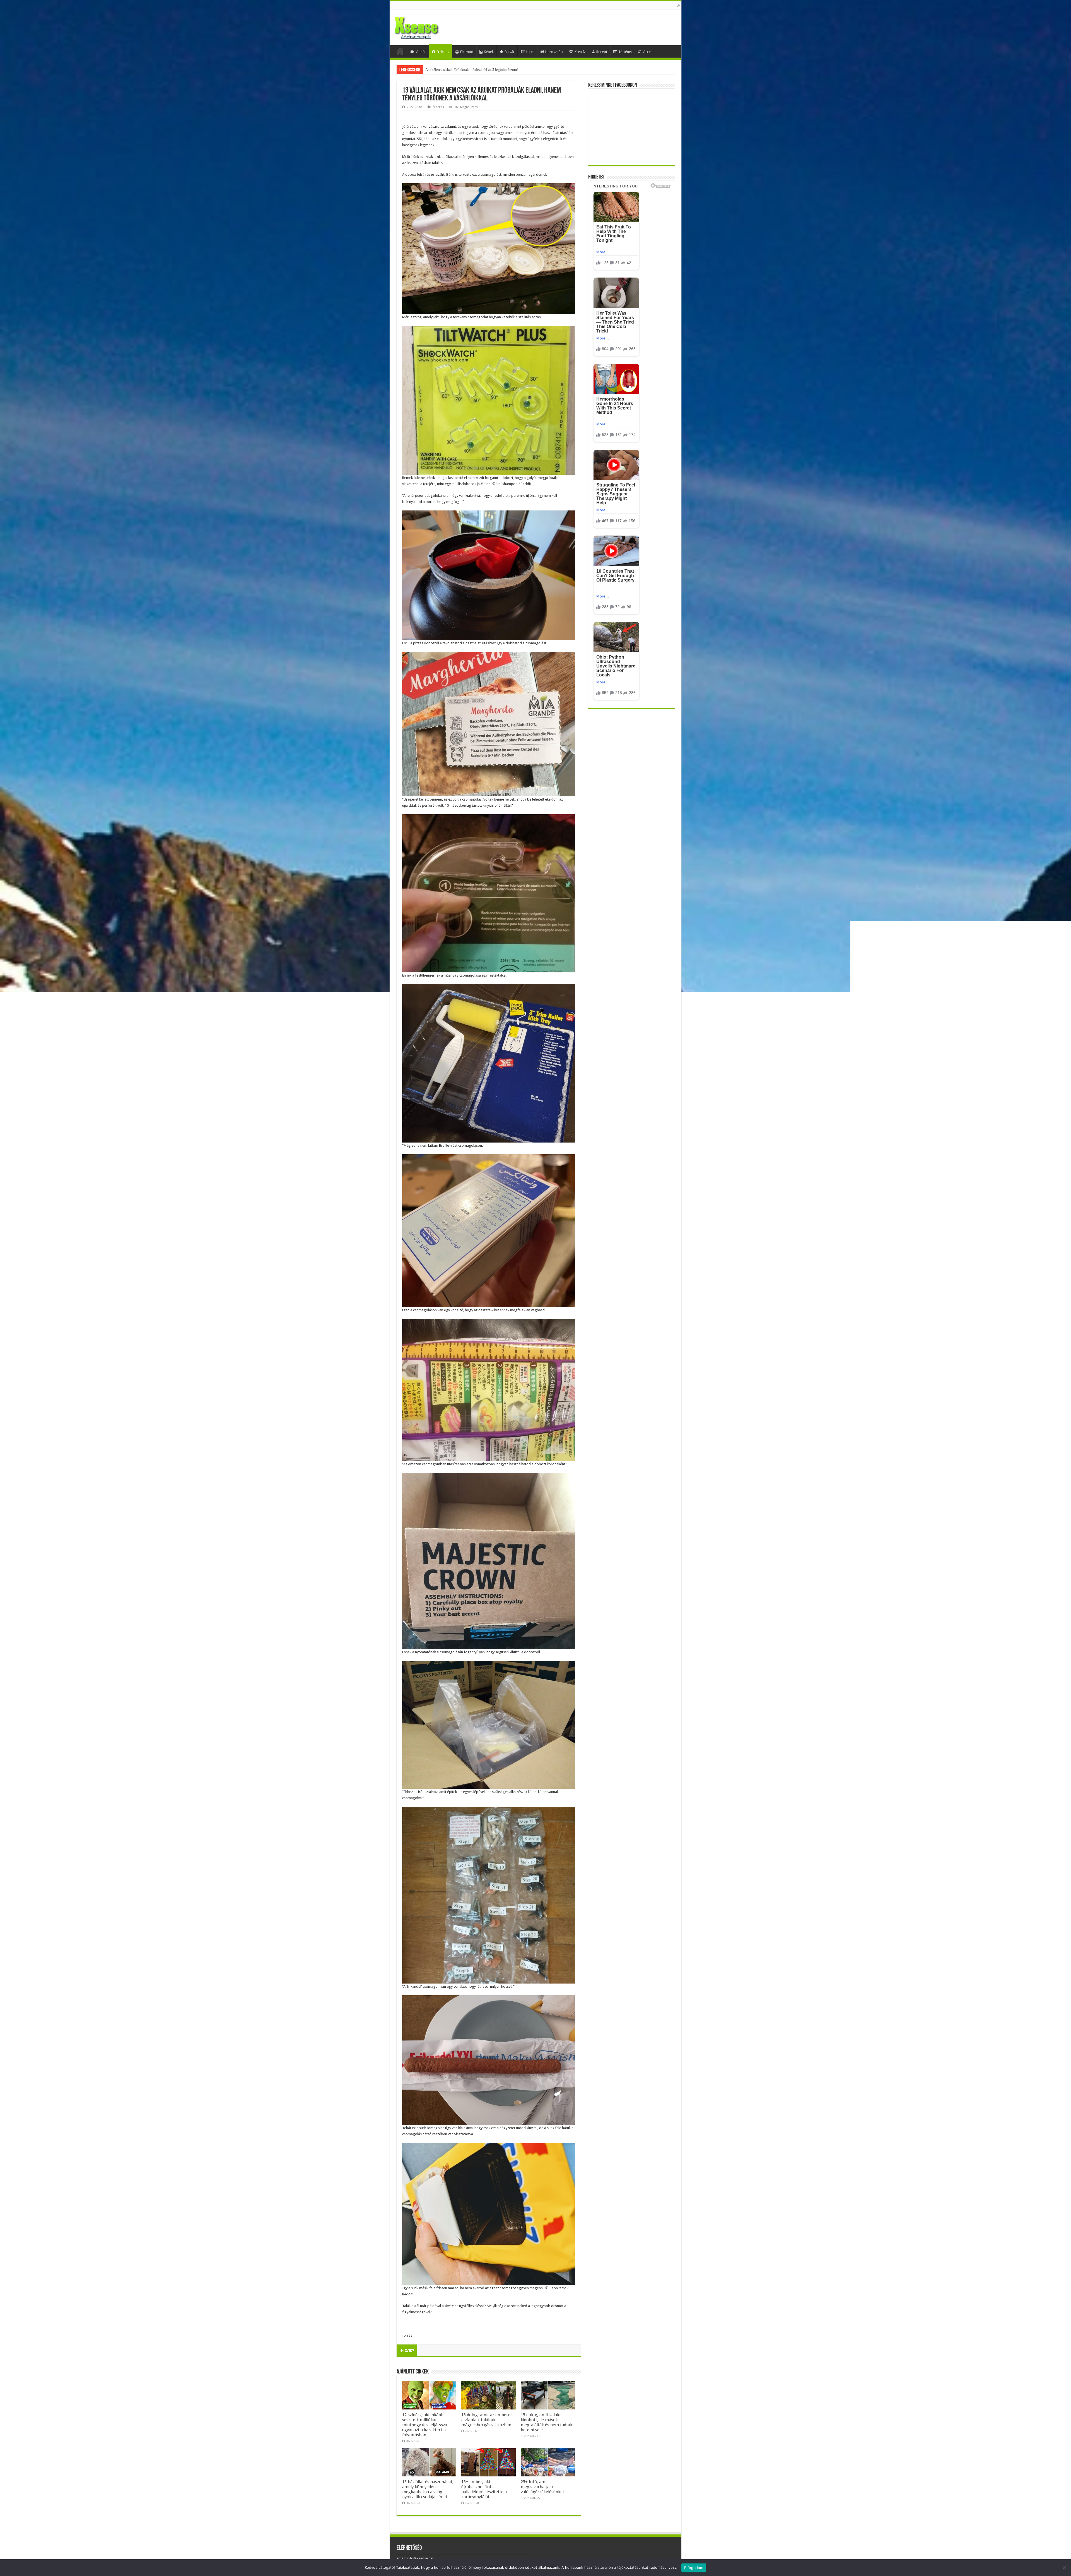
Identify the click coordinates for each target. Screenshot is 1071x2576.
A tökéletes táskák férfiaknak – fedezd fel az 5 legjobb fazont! (472, 70)
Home (400, 51)
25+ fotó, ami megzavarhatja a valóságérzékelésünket (542, 2487)
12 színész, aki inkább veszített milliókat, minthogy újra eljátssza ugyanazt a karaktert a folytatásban (425, 2425)
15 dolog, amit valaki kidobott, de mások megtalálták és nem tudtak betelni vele (547, 2422)
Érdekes (443, 52)
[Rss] (679, 5)
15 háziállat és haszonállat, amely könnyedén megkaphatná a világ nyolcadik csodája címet (428, 2489)
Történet (625, 52)
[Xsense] (429, 26)
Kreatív (580, 52)
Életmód (467, 52)
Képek (489, 52)
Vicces (647, 52)
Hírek (530, 52)
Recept (602, 52)
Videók (421, 52)
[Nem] (1064, 2568)
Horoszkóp (554, 52)
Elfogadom (694, 2568)
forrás (407, 2335)
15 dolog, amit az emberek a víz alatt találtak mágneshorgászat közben (487, 2420)
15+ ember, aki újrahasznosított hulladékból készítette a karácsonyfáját (484, 2489)
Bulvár (510, 52)
